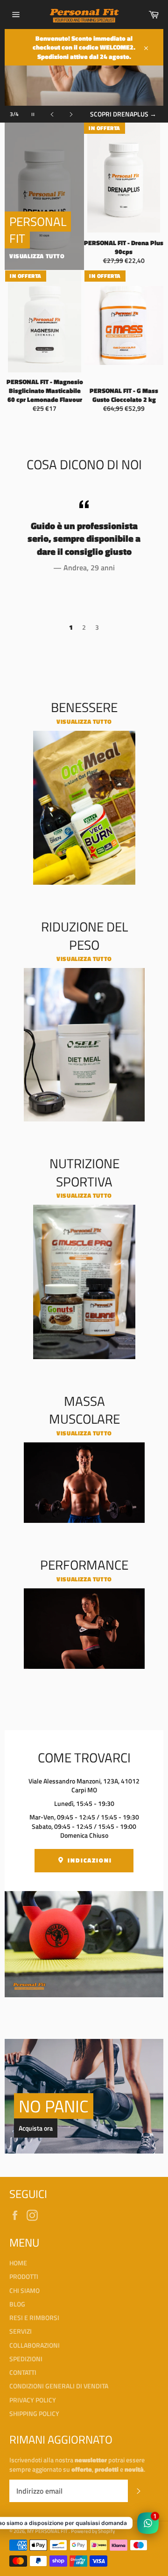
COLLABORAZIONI (35, 2345)
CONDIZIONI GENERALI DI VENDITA (59, 2386)
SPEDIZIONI (26, 2359)
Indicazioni (89, 1860)
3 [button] (97, 627)
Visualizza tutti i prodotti (122, 109)
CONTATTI (23, 2372)
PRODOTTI (24, 2276)
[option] (84, 535)
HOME (18, 2263)
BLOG (17, 2304)
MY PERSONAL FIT (48, 2531)
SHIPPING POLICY (34, 2413)
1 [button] (71, 627)
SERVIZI (21, 2331)
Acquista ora (36, 2128)
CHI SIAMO (24, 2290)
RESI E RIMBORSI (34, 2318)
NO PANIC (54, 2106)
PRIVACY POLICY (33, 2400)
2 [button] (84, 627)
